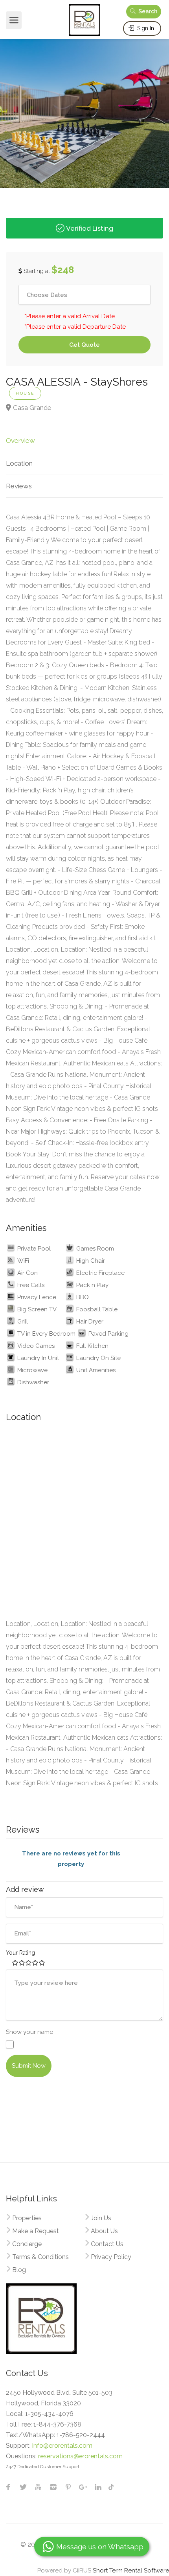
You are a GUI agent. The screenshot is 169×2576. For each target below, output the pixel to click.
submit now (29, 2066)
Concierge (27, 2244)
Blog (19, 2270)
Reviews (19, 486)
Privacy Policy (111, 2257)
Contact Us (107, 2244)
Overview (20, 441)
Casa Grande (32, 408)
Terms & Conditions (40, 2257)
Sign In (145, 28)
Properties (27, 2218)
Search (147, 11)
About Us (104, 2231)
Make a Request (36, 2231)
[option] (84, 110)
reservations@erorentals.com (80, 2456)
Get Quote (84, 345)
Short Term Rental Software (131, 2571)
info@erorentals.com (62, 2446)
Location (19, 463)
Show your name (29, 2032)
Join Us (101, 2218)
